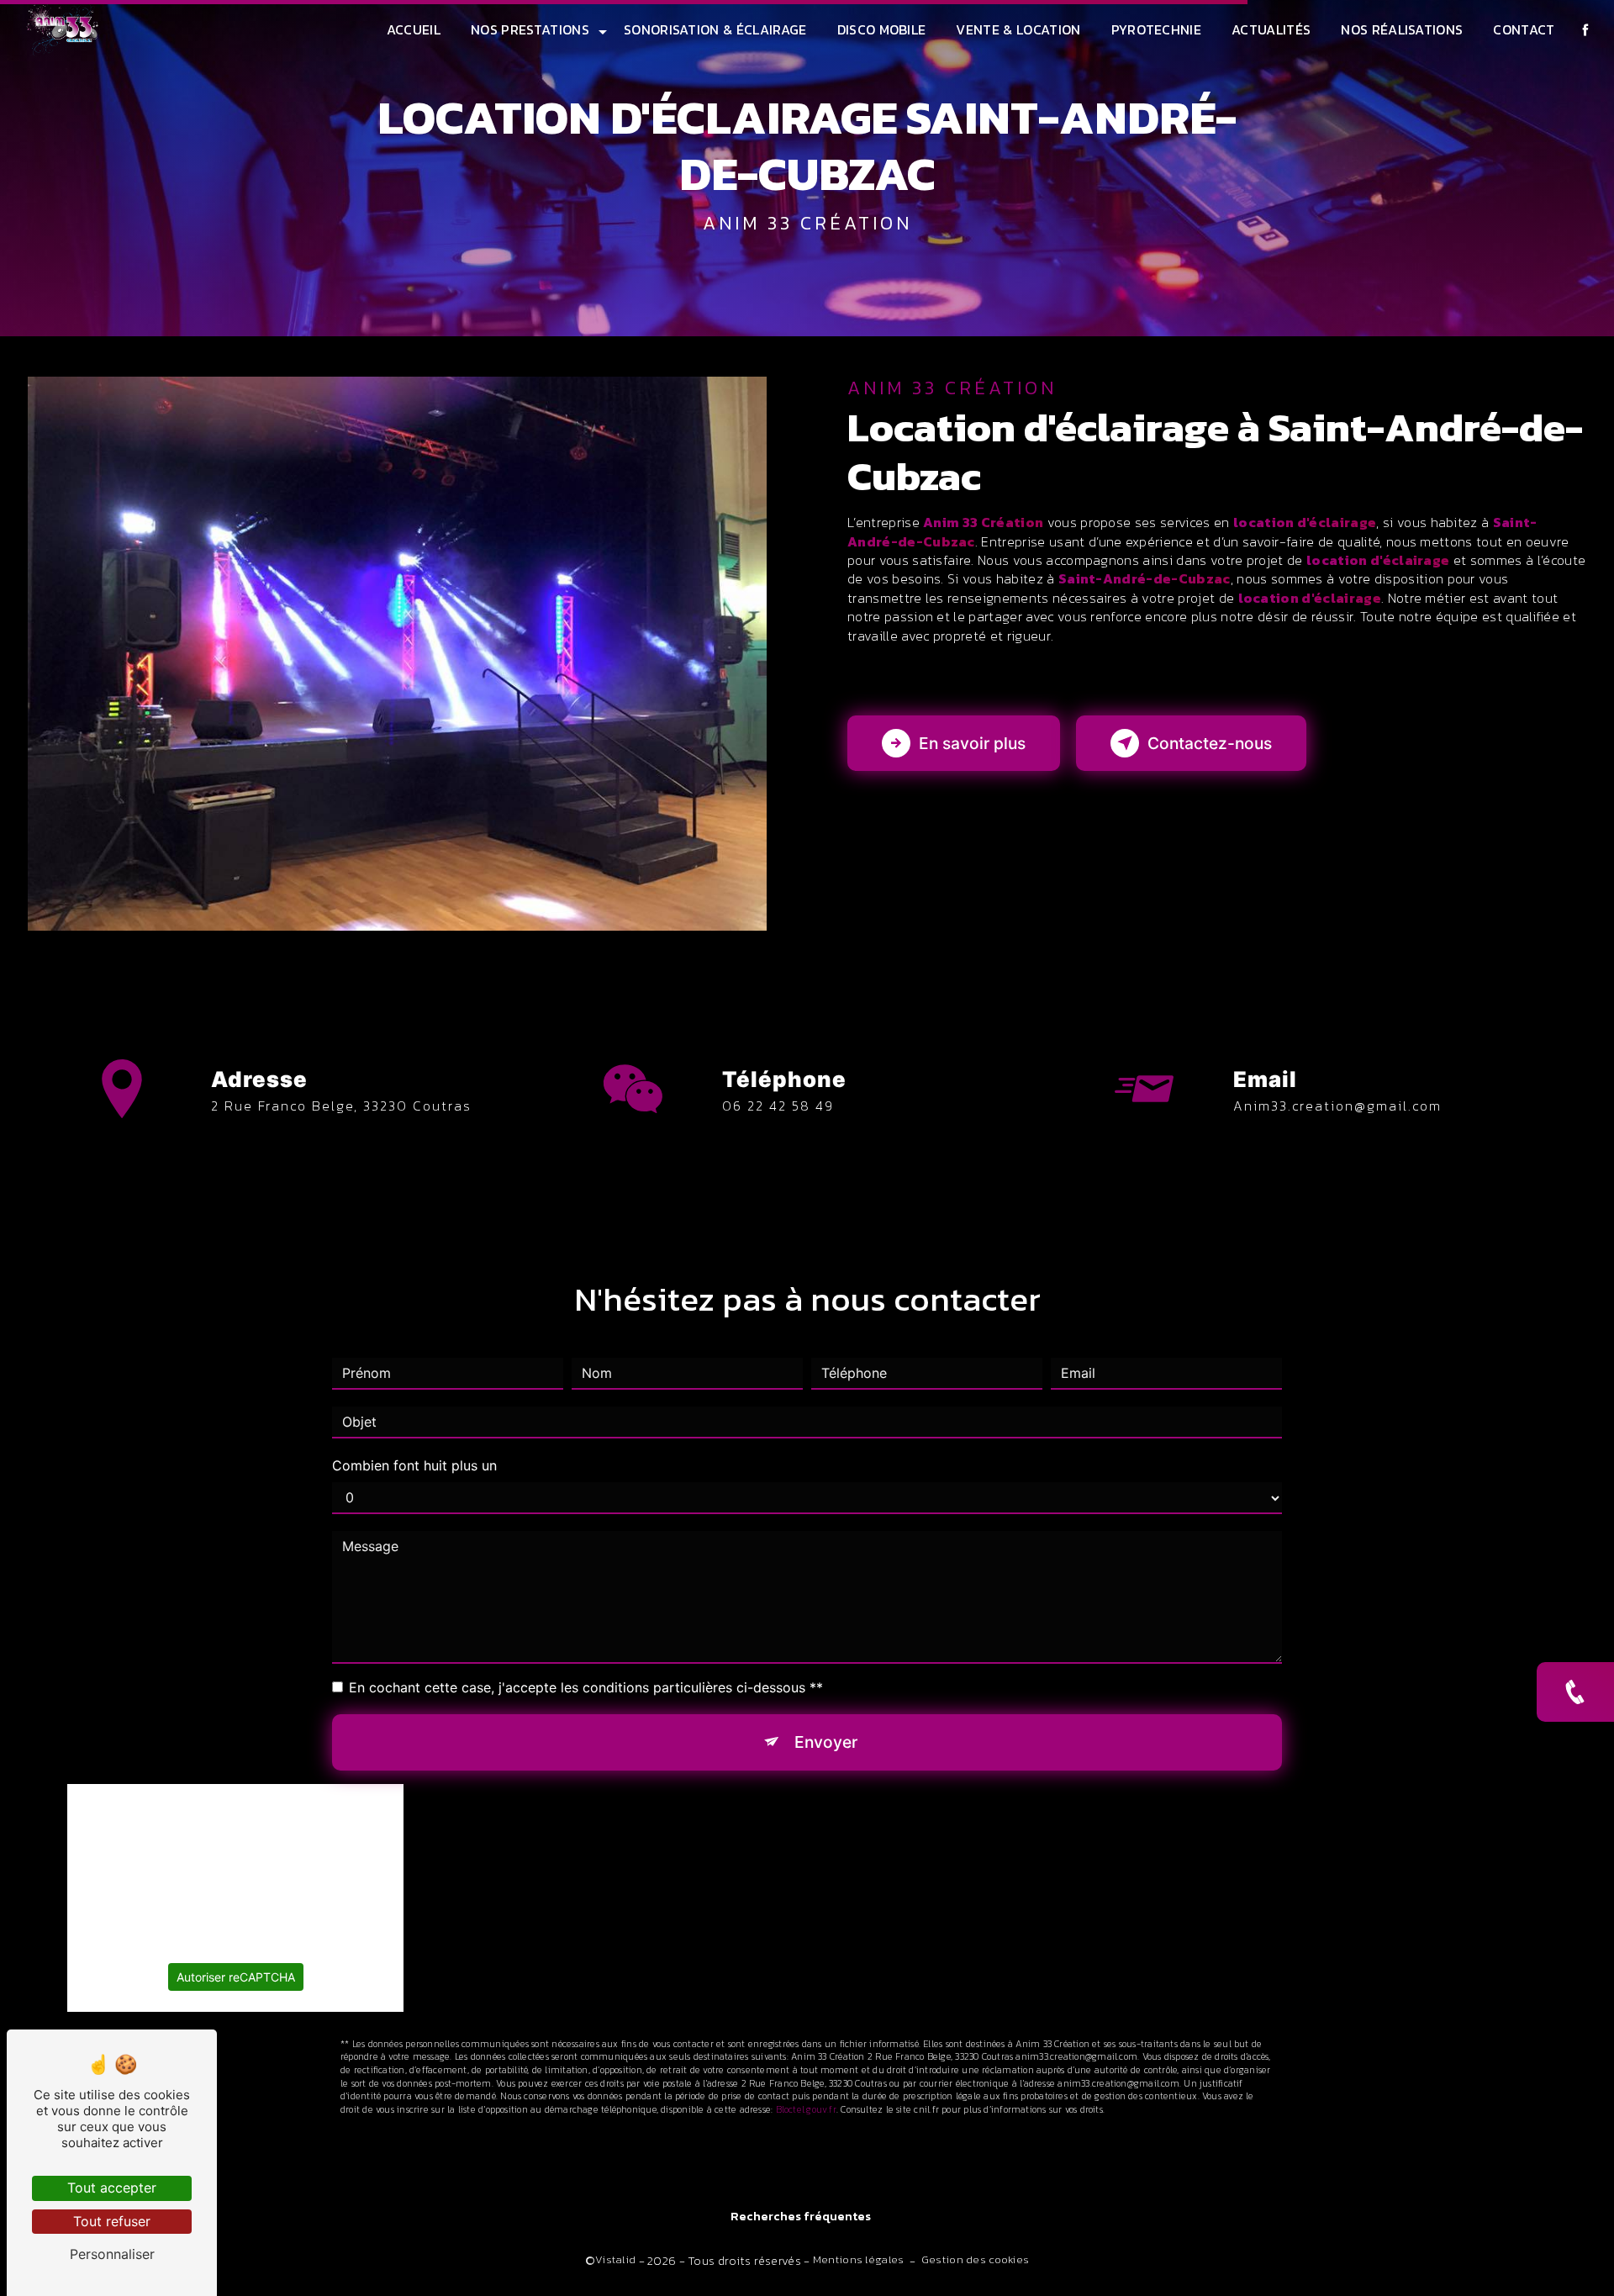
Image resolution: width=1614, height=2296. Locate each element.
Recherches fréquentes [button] (801, 2217)
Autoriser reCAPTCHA (236, 1977)
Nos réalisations (1402, 29)
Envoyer (826, 1742)
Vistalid (615, 2260)
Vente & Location (1018, 29)
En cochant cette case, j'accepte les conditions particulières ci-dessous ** (586, 1687)
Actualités (1271, 29)
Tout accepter (112, 2188)
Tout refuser (112, 2221)
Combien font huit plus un (414, 1465)
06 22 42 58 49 (778, 1106)
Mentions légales (859, 2260)
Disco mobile (882, 29)
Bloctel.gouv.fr (806, 2109)
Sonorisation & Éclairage (715, 29)
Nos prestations (530, 29)
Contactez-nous (1210, 743)
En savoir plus (972, 743)
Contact (1524, 29)
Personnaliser (112, 2254)
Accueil (414, 29)
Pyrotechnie (1157, 29)
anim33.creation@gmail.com (1337, 1106)
